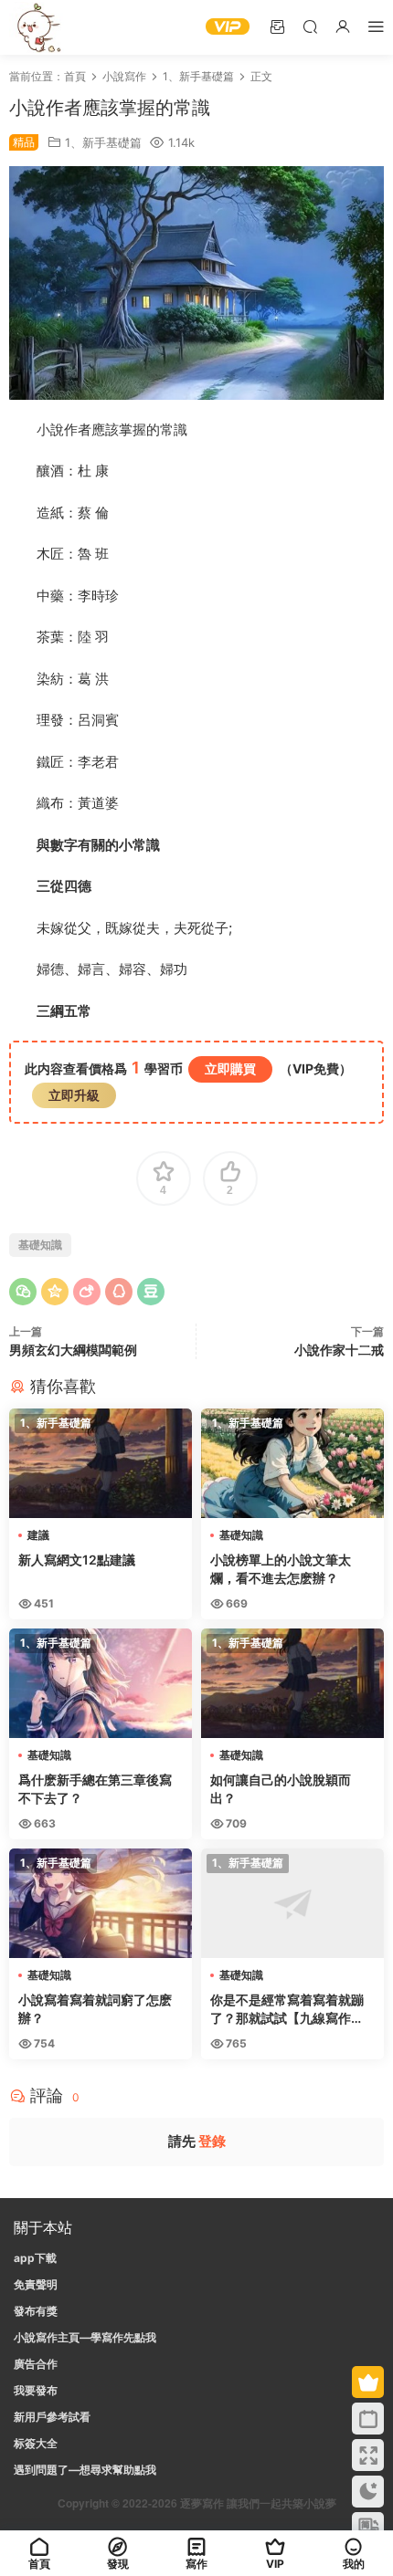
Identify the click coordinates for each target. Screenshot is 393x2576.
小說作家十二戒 (339, 1350)
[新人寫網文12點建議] (101, 1463)
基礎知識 (40, 1245)
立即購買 (230, 1068)
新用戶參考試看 (52, 2417)
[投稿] (277, 26)
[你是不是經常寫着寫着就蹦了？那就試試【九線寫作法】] (292, 1903)
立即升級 (74, 1095)
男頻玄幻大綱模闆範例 (73, 1350)
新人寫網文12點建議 (77, 1560)
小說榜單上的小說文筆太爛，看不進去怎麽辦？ (281, 1569)
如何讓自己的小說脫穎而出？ (281, 1789)
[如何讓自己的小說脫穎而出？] (292, 1683)
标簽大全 (36, 2443)
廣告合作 (36, 2364)
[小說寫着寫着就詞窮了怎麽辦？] (101, 1903)
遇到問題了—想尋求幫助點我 (85, 2470)
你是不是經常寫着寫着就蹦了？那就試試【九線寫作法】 (287, 2010)
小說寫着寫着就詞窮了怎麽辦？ (95, 2009)
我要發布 (36, 2390)
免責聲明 (36, 2284)
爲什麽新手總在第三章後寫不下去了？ (95, 1789)
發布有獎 (36, 2311)
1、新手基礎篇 (103, 142)
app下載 (35, 2258)
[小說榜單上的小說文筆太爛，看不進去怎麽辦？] (292, 1463)
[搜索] (310, 26)
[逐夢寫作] (37, 27)
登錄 (212, 2141)
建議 (38, 1535)
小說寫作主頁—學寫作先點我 (85, 2337)
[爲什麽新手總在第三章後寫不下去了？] (101, 1683)
